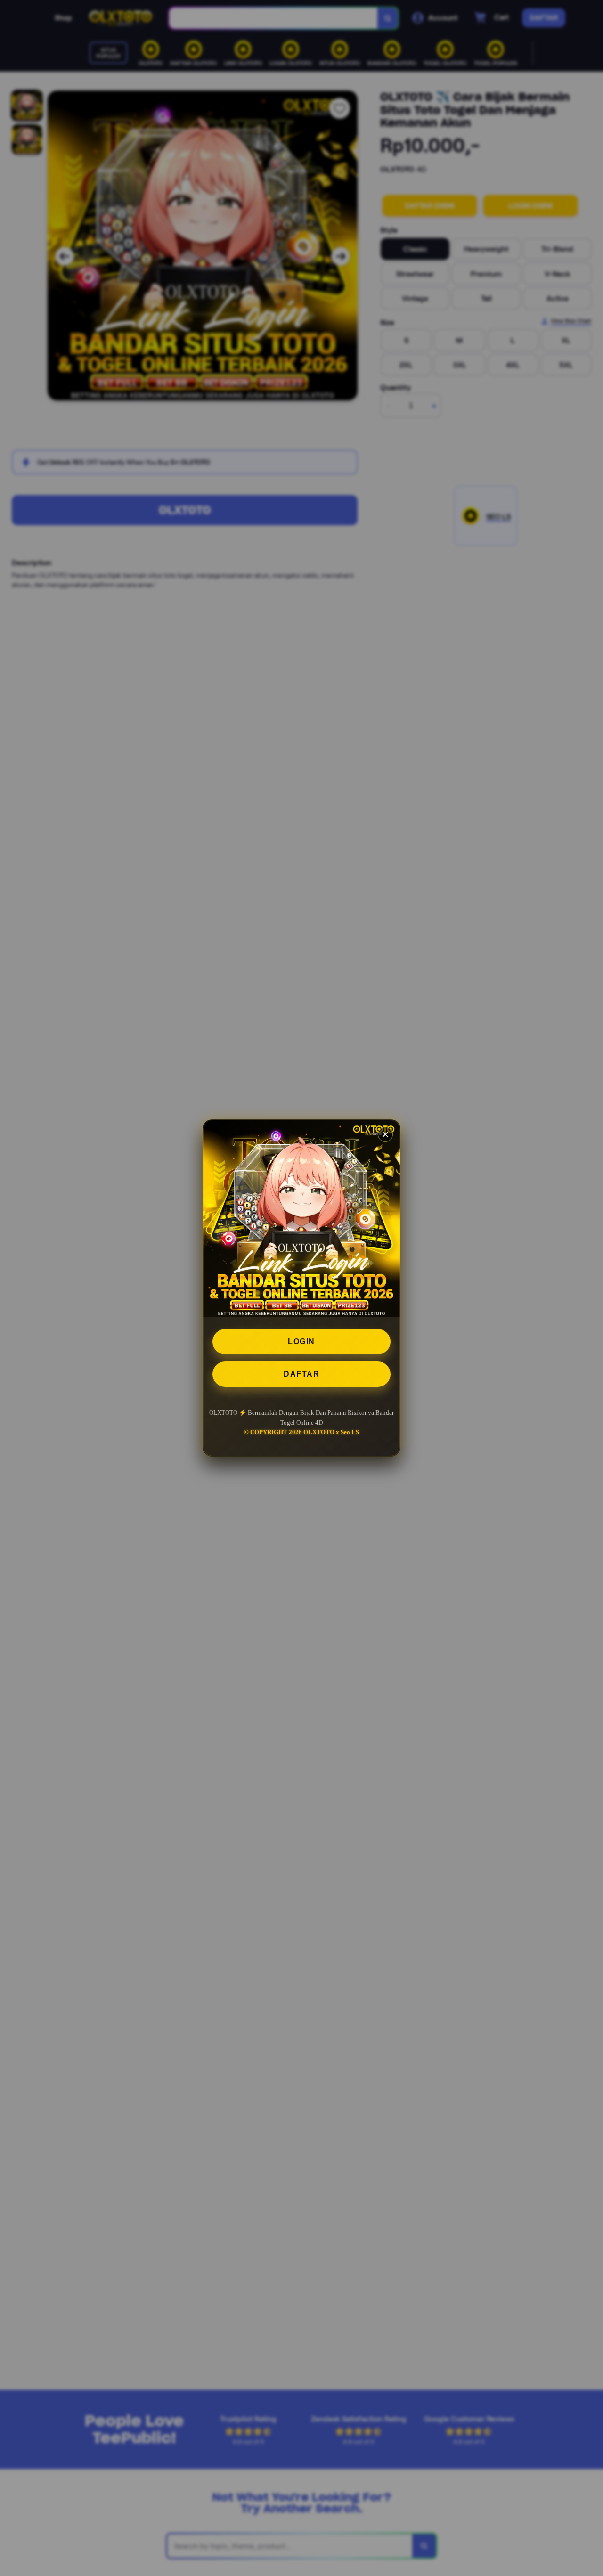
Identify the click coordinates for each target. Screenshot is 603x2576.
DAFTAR (301, 1374)
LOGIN (301, 1341)
